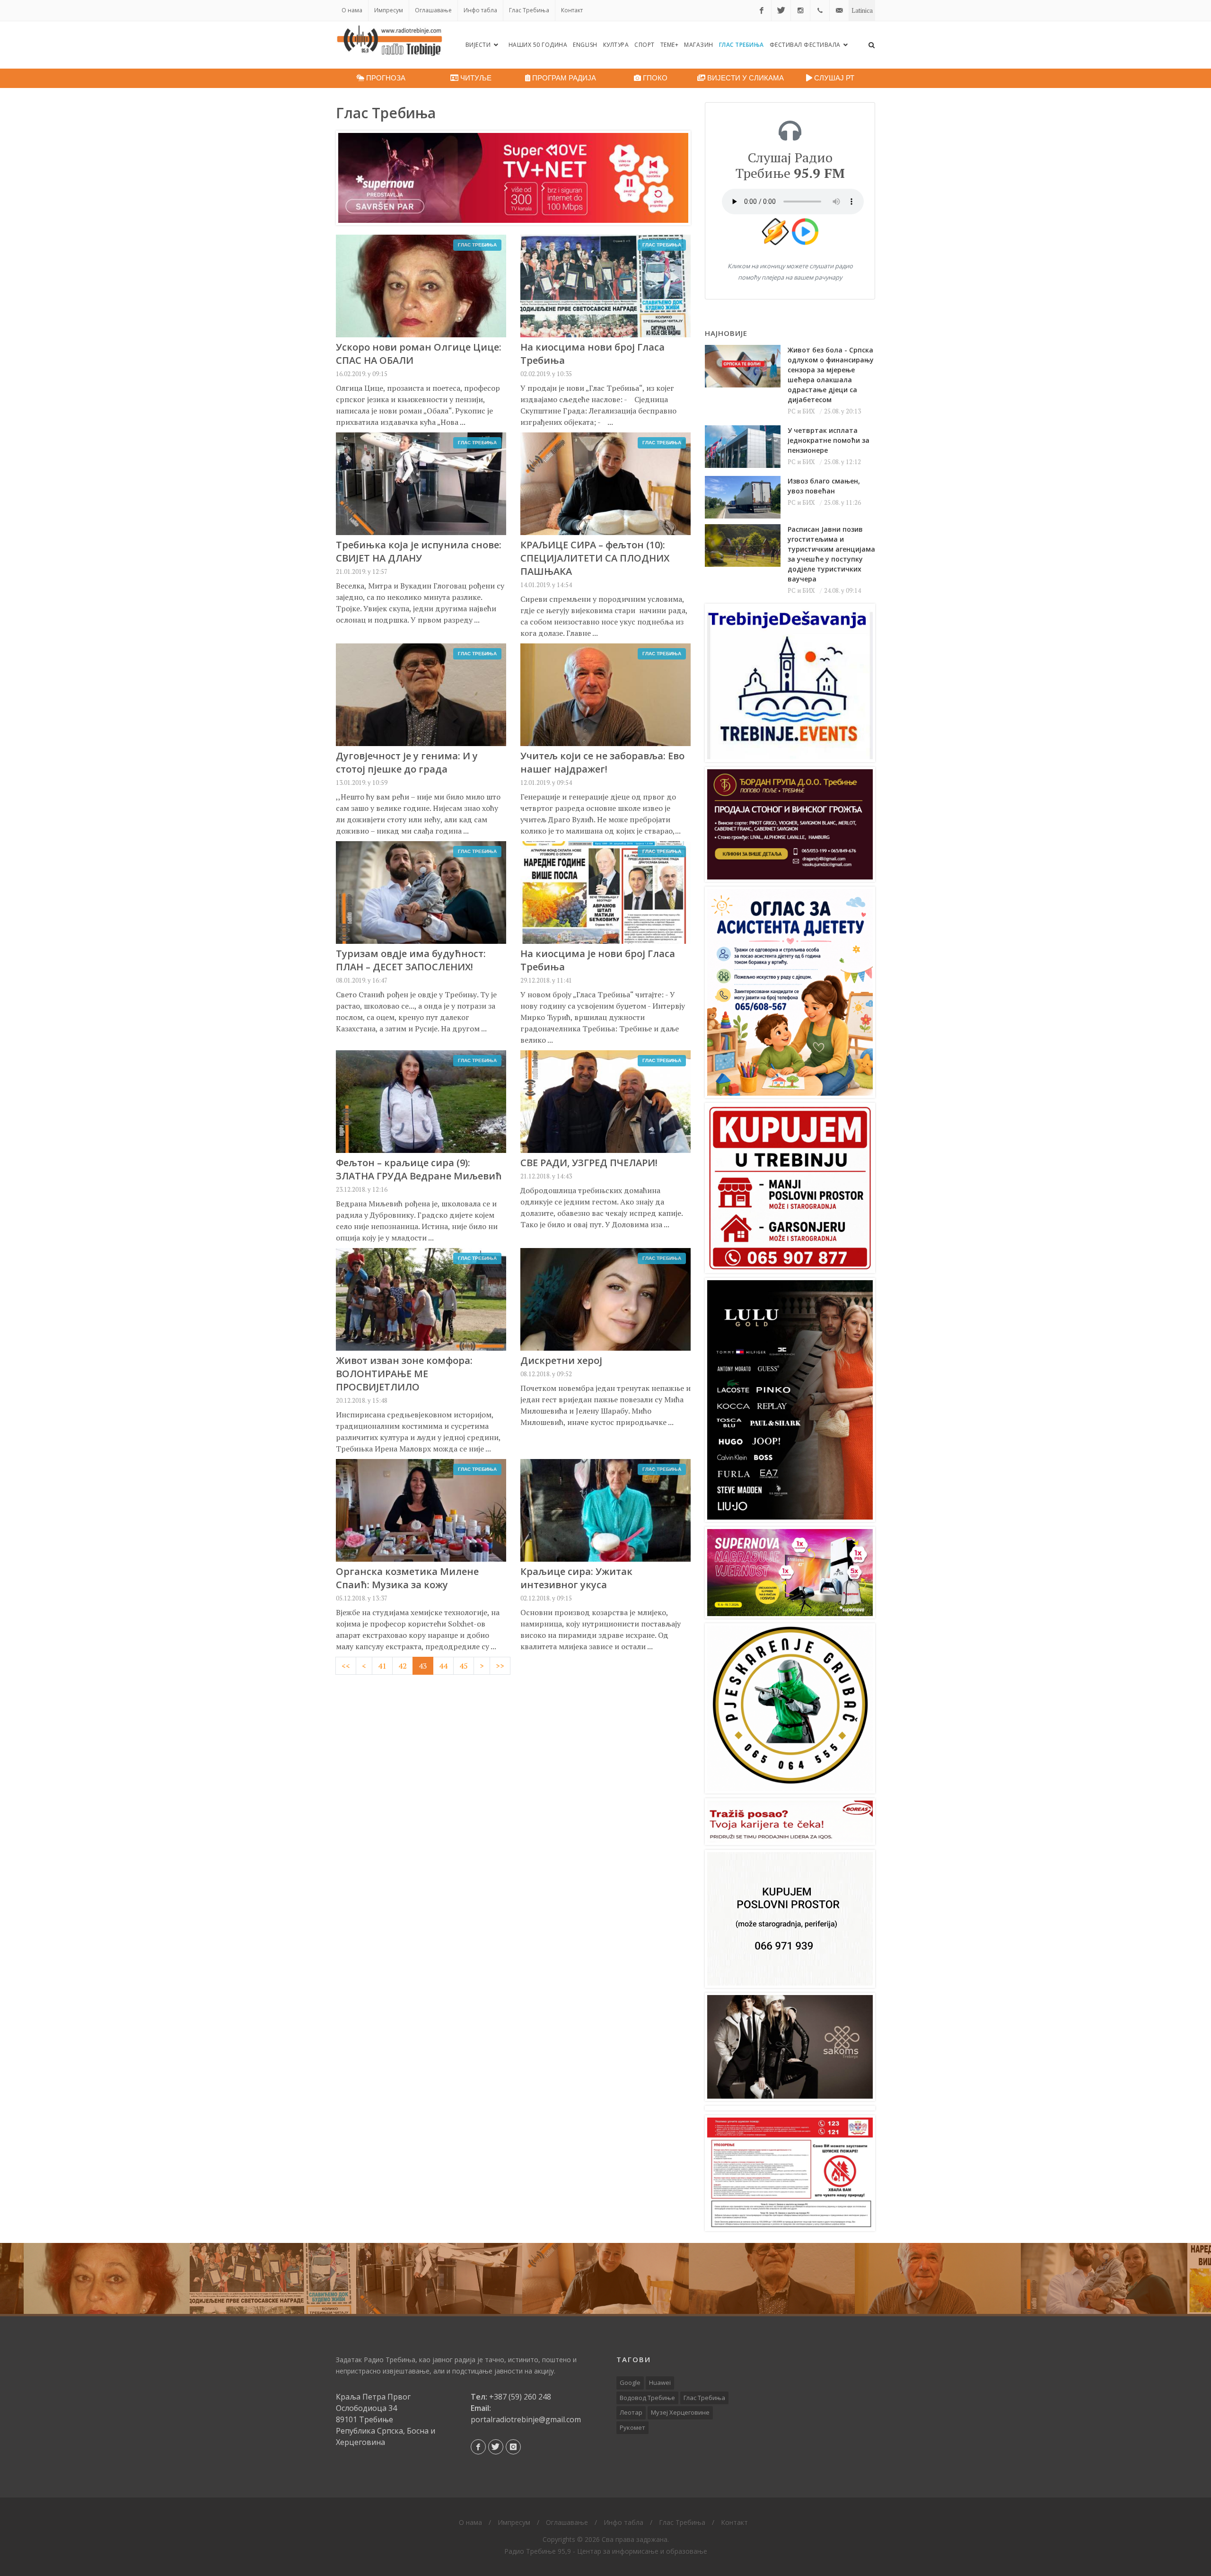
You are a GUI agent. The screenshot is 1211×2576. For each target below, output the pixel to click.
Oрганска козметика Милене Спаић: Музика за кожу (407, 1578)
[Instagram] (800, 10)
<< (346, 1666)
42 (403, 1666)
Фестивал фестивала (806, 45)
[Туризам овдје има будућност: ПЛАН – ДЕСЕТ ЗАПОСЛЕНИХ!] (1104, 2278)
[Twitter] (781, 10)
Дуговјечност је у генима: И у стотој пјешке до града (407, 762)
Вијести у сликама (745, 78)
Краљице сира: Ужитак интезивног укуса (576, 1578)
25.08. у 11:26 (842, 502)
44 (443, 1666)
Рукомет (632, 2427)
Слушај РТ (833, 78)
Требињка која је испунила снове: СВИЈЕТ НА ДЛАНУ (419, 551)
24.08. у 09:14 (842, 590)
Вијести (479, 45)
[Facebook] (762, 10)
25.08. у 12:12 (842, 462)
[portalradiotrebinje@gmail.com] (839, 10)
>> (500, 1666)
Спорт (645, 45)
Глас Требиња (529, 10)
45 (464, 1666)
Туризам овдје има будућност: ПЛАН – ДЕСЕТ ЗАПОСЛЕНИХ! (411, 960)
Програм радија (563, 78)
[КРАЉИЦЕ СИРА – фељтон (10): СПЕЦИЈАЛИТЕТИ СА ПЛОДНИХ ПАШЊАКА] (605, 2278)
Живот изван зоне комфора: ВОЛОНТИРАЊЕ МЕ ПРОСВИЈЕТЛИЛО (404, 1374)
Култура (616, 45)
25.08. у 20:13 (842, 411)
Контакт (572, 10)
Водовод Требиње (647, 2398)
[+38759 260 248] (820, 10)
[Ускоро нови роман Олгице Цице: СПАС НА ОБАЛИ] (107, 2278)
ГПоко (654, 78)
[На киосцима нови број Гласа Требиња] (273, 2278)
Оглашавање (433, 10)
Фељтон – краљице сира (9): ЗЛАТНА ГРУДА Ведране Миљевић (419, 1169)
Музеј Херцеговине (680, 2412)
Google (630, 2383)
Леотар (631, 2412)
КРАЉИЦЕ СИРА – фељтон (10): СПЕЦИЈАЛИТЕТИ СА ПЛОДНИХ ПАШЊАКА (595, 558)
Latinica (862, 10)
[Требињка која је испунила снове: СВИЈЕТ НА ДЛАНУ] (439, 2278)
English (585, 45)
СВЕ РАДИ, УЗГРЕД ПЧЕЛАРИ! (589, 1163)
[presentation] (9, 2278)
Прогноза (385, 78)
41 (382, 1666)
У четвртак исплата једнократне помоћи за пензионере (829, 440)
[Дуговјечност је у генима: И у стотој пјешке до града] (772, 2278)
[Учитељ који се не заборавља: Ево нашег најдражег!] (938, 2278)
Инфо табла (480, 10)
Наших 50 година (538, 45)
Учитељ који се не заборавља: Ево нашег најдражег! (602, 762)
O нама (352, 10)
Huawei (660, 2383)
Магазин (699, 45)
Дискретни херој (561, 1360)
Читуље (475, 78)
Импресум (389, 10)
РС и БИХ (801, 411)
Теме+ (670, 45)
